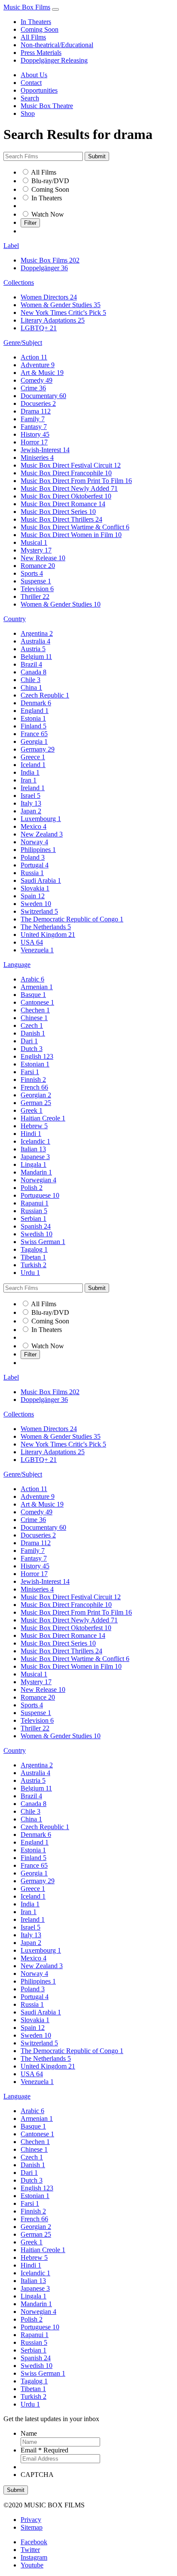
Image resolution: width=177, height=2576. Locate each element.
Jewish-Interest (45, 450)
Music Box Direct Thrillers (61, 519)
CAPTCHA (37, 2475)
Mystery (36, 550)
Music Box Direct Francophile (66, 473)
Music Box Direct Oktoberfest (66, 496)
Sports (32, 573)
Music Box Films (27, 7)
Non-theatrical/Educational (57, 45)
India (30, 772)
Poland (33, 857)
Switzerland (39, 911)
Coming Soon (40, 29)
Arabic (32, 979)
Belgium (36, 657)
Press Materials (41, 53)
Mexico (34, 826)
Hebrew (34, 1126)
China (31, 687)
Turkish (34, 1265)
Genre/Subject (23, 343)
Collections (19, 282)
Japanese (35, 1157)
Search (30, 98)
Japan (31, 811)
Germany (38, 749)
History (35, 434)
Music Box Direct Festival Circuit (71, 465)
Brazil (31, 664)
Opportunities (39, 90)
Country (15, 619)
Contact (31, 83)
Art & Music (42, 373)
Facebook (34, 2542)
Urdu (30, 1273)
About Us (34, 75)
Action (34, 357)
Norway (34, 842)
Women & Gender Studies (61, 305)
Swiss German (43, 1242)
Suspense (36, 581)
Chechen (35, 1010)
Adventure (38, 365)
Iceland (33, 765)
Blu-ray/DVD (50, 181)
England (35, 711)
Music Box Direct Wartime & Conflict (75, 527)
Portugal (35, 865)
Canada (34, 672)
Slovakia (35, 888)
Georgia (34, 741)
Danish (33, 1033)
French (34, 1087)
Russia (32, 873)
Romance (38, 566)
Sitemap (32, 2527)
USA (32, 942)
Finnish (33, 1080)
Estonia (33, 718)
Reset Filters (37, 231)
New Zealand (42, 834)
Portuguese (40, 1195)
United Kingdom (48, 935)
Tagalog (34, 1249)
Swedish (37, 1234)
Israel (31, 796)
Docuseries (38, 403)
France (34, 734)
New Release (43, 558)
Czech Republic (45, 695)
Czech (32, 1025)
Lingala (34, 1164)
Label (11, 246)
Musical (34, 542)
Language (17, 965)
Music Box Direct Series (58, 512)
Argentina (37, 633)
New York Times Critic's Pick (63, 313)
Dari (29, 1041)
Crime (33, 388)
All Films (33, 37)
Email (44, 2450)
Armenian (37, 987)
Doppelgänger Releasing (54, 60)
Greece (33, 757)
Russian (34, 1211)
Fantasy (34, 427)
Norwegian (38, 1180)
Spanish (36, 1226)
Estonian (35, 1064)
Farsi (30, 1072)
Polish (32, 1188)
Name (29, 2433)
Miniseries (37, 458)
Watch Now (48, 214)
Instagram (34, 2557)
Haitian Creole (43, 1118)
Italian (33, 1149)
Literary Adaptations (53, 320)
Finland (34, 726)
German (36, 1103)
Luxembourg (41, 819)
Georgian (36, 1095)
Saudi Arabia (41, 880)
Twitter (30, 2550)
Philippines (38, 850)
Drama (36, 411)
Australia (35, 641)
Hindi (31, 1134)
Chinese (34, 1018)
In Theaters (36, 22)
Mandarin (36, 1172)
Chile (31, 680)
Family (33, 419)
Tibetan (33, 1257)
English (37, 1056)
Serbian (34, 1219)
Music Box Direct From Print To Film (76, 481)
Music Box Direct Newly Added (69, 488)
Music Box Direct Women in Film (71, 535)
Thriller (35, 596)
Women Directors (49, 297)
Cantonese (37, 1002)
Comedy (37, 380)
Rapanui (35, 1203)
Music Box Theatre (47, 106)
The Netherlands (46, 927)
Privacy (31, 2520)
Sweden (36, 904)
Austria (33, 649)
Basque (33, 995)
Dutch (32, 1049)
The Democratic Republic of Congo (72, 919)
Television (37, 589)
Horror (34, 442)
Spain (33, 896)
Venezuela (37, 950)
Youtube (32, 2565)
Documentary (43, 396)
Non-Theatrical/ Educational (59, 206)
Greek (32, 1110)
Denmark (36, 703)
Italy (31, 803)
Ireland (33, 788)
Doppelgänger (44, 268)
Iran (29, 780)
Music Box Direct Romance (63, 504)
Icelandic (35, 1141)
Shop (28, 113)
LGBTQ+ (39, 328)
